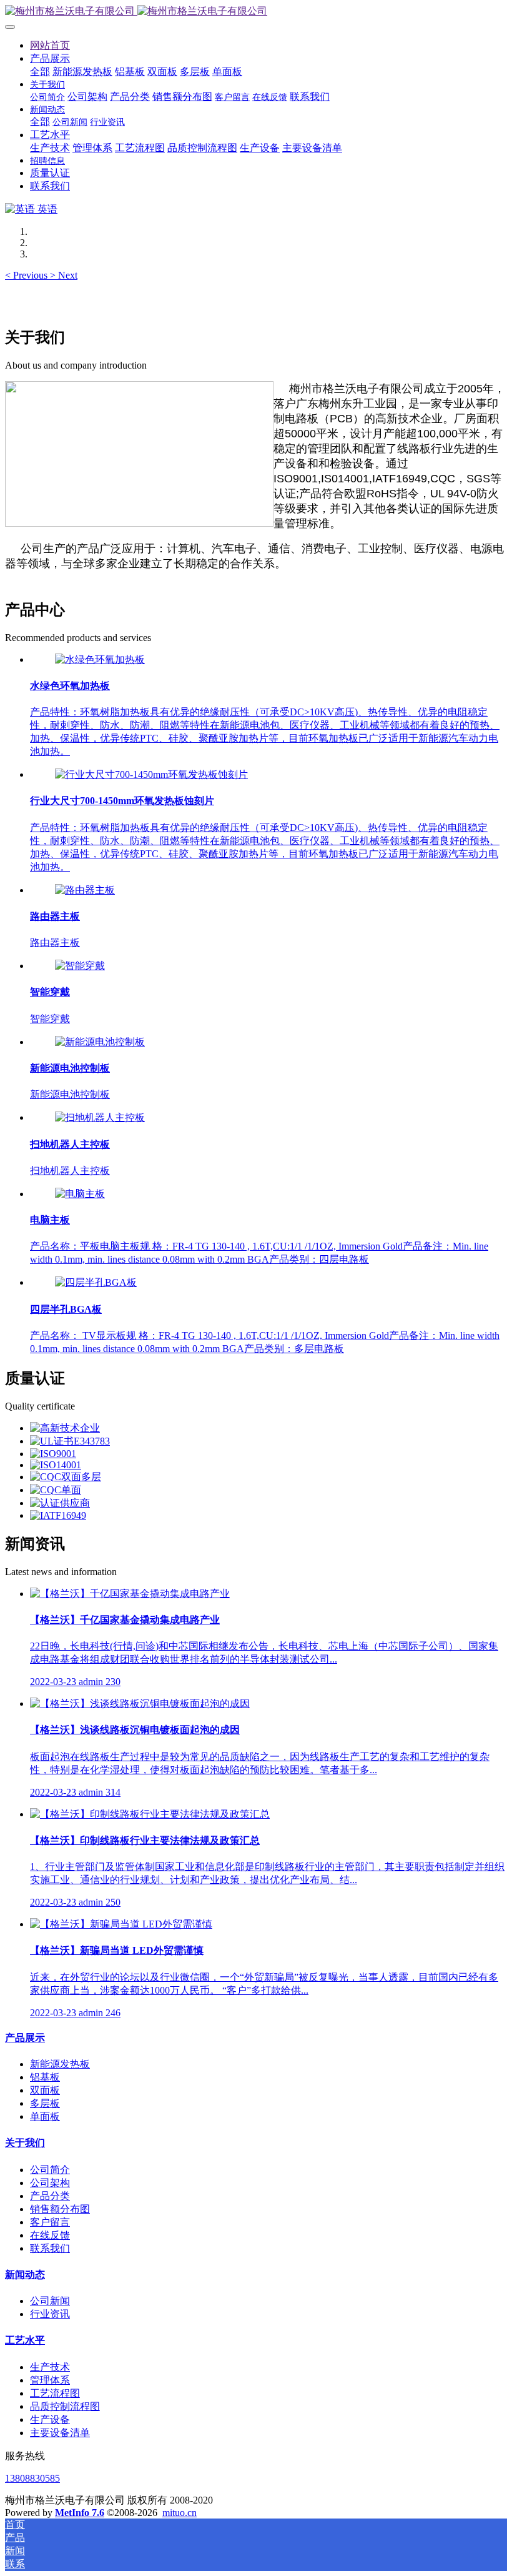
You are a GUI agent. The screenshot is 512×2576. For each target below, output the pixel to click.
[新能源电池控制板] (100, 1042)
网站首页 (50, 45)
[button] (27, 275)
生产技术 (50, 2367)
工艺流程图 (55, 2393)
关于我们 (25, 2143)
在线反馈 (50, 2235)
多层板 (45, 2103)
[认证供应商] (60, 1503)
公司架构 (50, 2183)
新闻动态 (25, 2275)
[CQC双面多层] (66, 1477)
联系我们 (50, 2248)
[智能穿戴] (80, 966)
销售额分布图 (60, 2209)
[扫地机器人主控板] (100, 1117)
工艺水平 (25, 2340)
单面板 (45, 2116)
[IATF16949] (58, 1515)
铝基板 (45, 2077)
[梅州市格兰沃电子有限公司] (256, 12)
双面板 (45, 2090)
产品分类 (50, 2196)
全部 (40, 72)
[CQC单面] (56, 1490)
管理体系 (50, 2380)
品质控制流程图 (65, 2406)
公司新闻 (50, 2301)
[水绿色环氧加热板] (100, 659)
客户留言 (50, 2222)
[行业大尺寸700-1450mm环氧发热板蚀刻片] (151, 774)
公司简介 (50, 2170)
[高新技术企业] (65, 1428)
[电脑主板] (80, 1194)
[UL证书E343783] (70, 1441)
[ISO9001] (53, 1454)
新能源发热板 (60, 2064)
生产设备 (50, 2419)
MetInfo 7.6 (80, 2513)
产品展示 (25, 2038)
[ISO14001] (56, 1465)
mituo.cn (180, 2513)
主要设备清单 (60, 2433)
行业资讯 (50, 2314)
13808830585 (32, 2478)
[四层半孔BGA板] (96, 1282)
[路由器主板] (85, 890)
